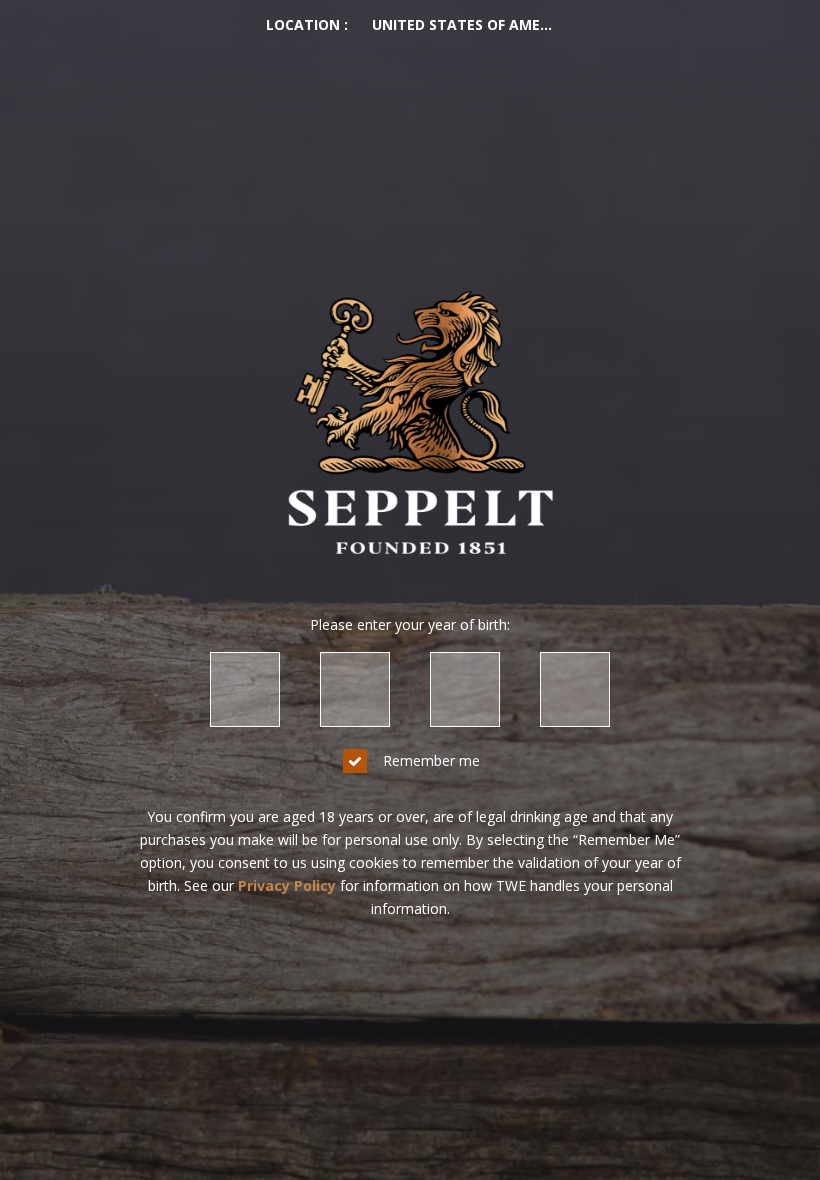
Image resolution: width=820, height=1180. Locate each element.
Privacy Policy (287, 885)
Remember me (431, 760)
